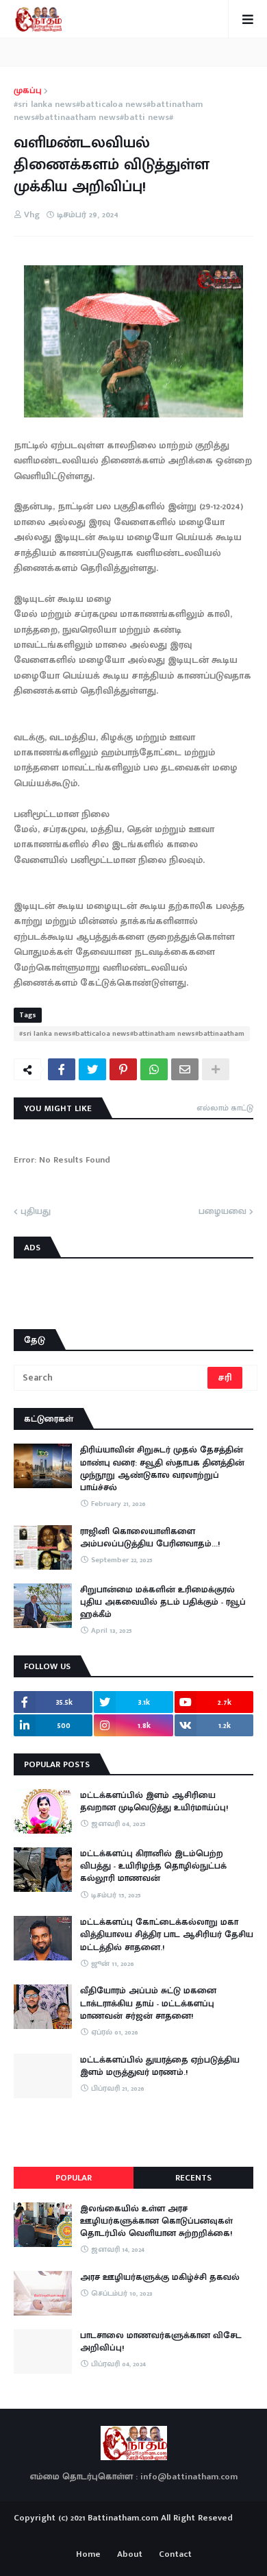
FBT (176, 2534)
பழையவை (222, 1212)
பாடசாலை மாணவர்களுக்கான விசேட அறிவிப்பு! (161, 2342)
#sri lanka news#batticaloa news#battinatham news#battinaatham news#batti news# (108, 111)
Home (88, 2555)
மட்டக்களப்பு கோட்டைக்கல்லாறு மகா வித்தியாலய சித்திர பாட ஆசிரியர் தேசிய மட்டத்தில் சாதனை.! (167, 1935)
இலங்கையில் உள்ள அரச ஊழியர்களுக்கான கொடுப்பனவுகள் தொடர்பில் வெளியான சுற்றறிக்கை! (156, 2221)
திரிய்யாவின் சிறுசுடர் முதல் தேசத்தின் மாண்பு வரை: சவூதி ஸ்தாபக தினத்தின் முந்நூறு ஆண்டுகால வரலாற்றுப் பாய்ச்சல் (162, 1469)
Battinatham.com (123, 2518)
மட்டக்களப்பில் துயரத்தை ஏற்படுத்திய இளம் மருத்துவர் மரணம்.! (160, 2066)
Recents (193, 2178)
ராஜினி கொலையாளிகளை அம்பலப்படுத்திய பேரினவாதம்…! (150, 1538)
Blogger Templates (134, 2531)
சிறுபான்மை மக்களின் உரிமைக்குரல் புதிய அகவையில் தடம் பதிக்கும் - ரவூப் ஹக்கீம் (163, 1602)
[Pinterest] (123, 1069)
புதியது (36, 1212)
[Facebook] (62, 1069)
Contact (175, 2555)
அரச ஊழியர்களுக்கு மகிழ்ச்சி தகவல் (160, 2277)
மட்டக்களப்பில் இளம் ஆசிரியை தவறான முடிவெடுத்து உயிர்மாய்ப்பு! (154, 1801)
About (130, 2555)
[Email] (185, 1069)
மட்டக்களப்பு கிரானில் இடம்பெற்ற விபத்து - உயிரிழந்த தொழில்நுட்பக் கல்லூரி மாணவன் (153, 1866)
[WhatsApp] (154, 1069)
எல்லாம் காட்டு (225, 1108)
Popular (74, 2178)
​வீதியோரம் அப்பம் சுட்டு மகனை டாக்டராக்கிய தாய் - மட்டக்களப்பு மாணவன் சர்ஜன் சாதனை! (148, 2003)
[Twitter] (92, 1069)
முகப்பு (28, 91)
